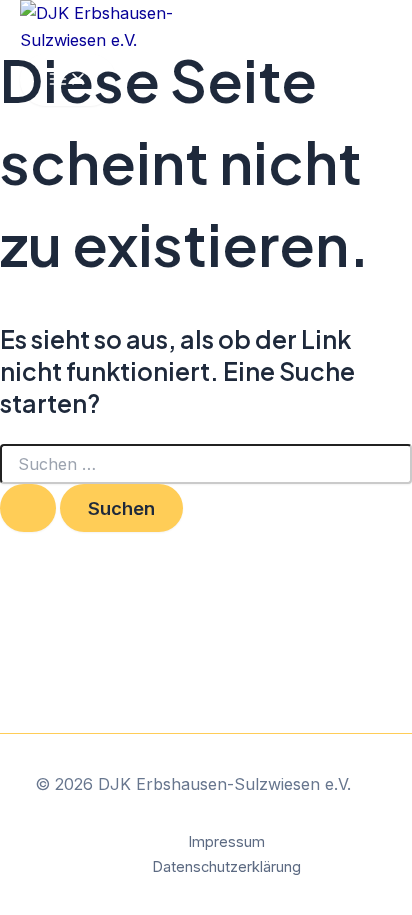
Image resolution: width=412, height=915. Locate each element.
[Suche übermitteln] (28, 508)
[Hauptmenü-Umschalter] (68, 80)
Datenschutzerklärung (226, 867)
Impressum (226, 842)
